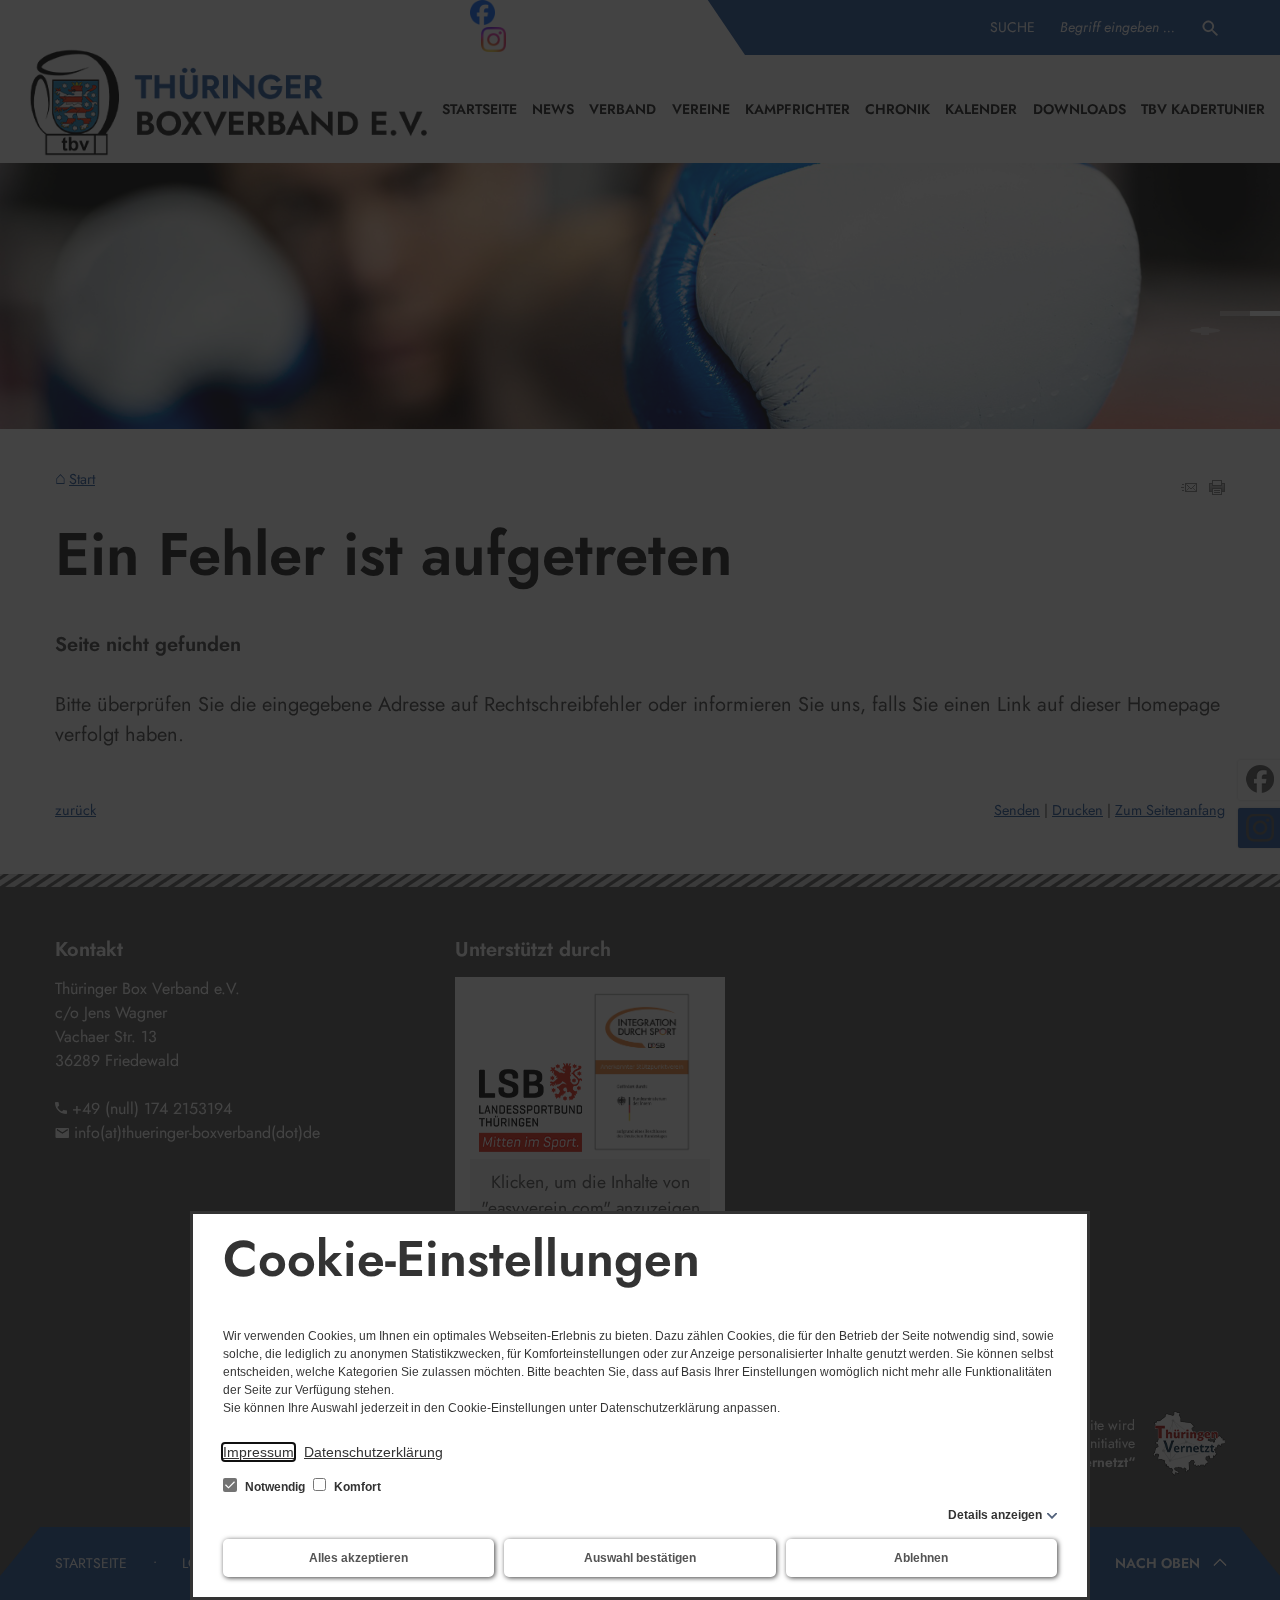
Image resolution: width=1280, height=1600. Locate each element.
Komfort (356, 1487)
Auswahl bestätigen (640, 1558)
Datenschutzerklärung (373, 1452)
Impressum (258, 1452)
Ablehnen (921, 1558)
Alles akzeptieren (358, 1558)
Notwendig (275, 1487)
